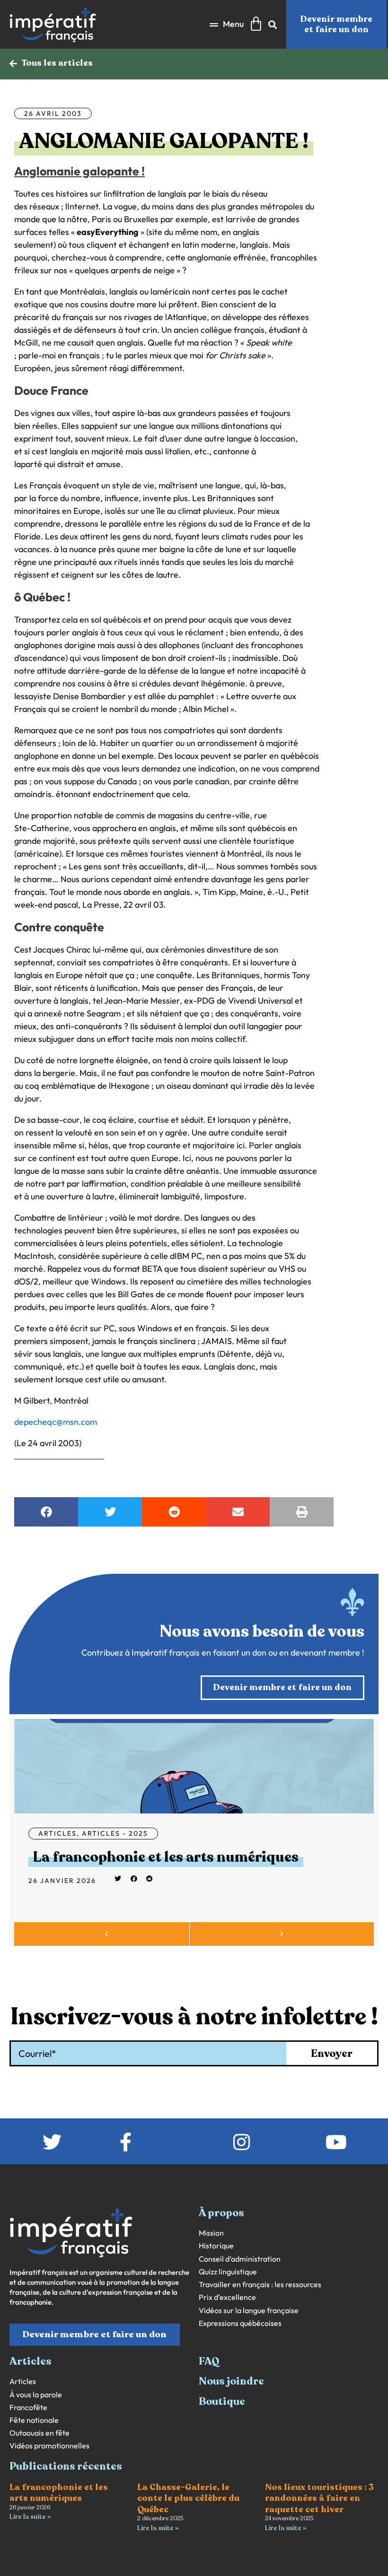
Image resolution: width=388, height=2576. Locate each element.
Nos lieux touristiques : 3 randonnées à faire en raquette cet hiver (319, 2498)
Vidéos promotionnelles (49, 2446)
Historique (216, 2246)
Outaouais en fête (40, 2433)
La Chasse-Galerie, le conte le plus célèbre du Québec (188, 2498)
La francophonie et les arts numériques (166, 1857)
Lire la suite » (30, 2517)
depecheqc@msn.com (56, 1422)
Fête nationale (34, 2420)
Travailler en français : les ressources (260, 2285)
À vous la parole (36, 2395)
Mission (211, 2233)
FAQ (209, 2361)
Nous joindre (231, 2381)
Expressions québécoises (240, 2323)
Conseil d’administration (240, 2259)
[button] (227, 24)
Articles (57, 1833)
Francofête (28, 2407)
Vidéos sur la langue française (249, 2311)
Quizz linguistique (228, 2272)
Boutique (222, 2402)
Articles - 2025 (115, 1833)
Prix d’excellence (227, 2297)
